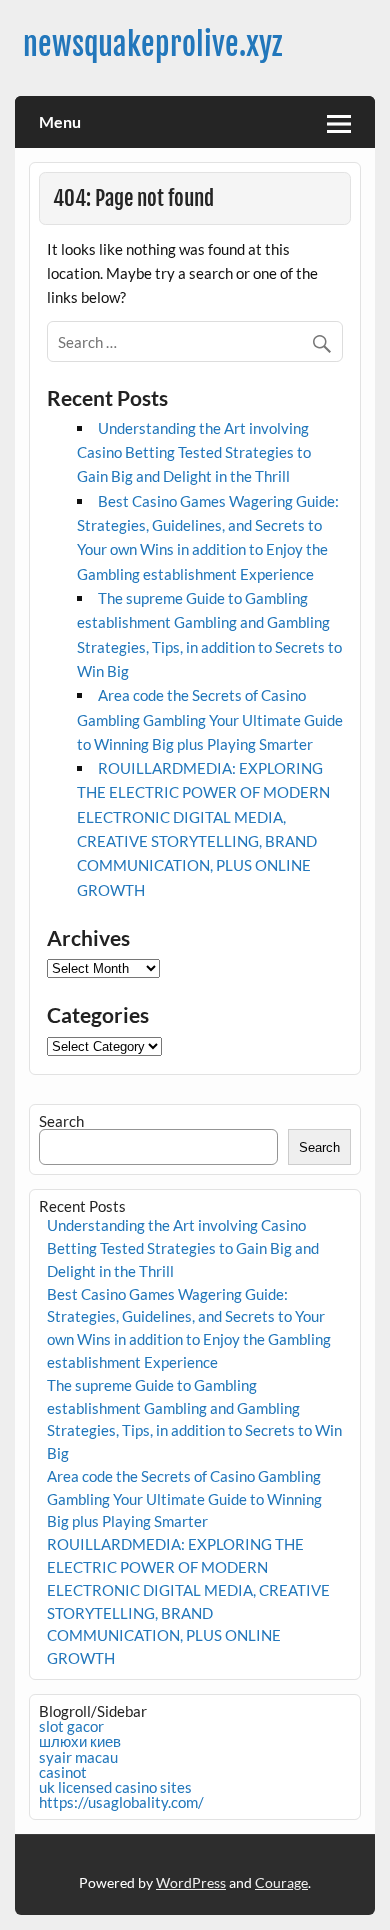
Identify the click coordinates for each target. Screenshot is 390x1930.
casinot (63, 1772)
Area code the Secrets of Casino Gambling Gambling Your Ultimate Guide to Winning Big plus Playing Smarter (210, 719)
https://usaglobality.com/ (121, 1802)
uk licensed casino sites (115, 1787)
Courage (281, 1882)
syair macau (78, 1757)
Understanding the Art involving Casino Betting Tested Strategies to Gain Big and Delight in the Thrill (194, 452)
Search (61, 1121)
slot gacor (71, 1726)
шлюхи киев (80, 1741)
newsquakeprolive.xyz (152, 44)
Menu (60, 121)
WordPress (191, 1882)
